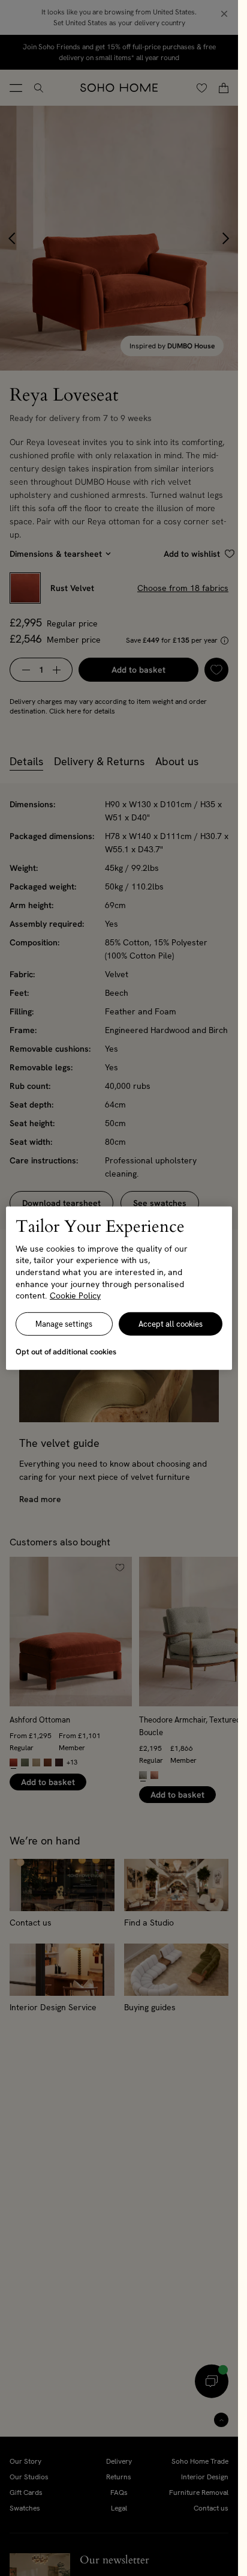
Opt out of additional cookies (66, 1352)
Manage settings (64, 1324)
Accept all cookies (171, 1324)
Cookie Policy (75, 1296)
